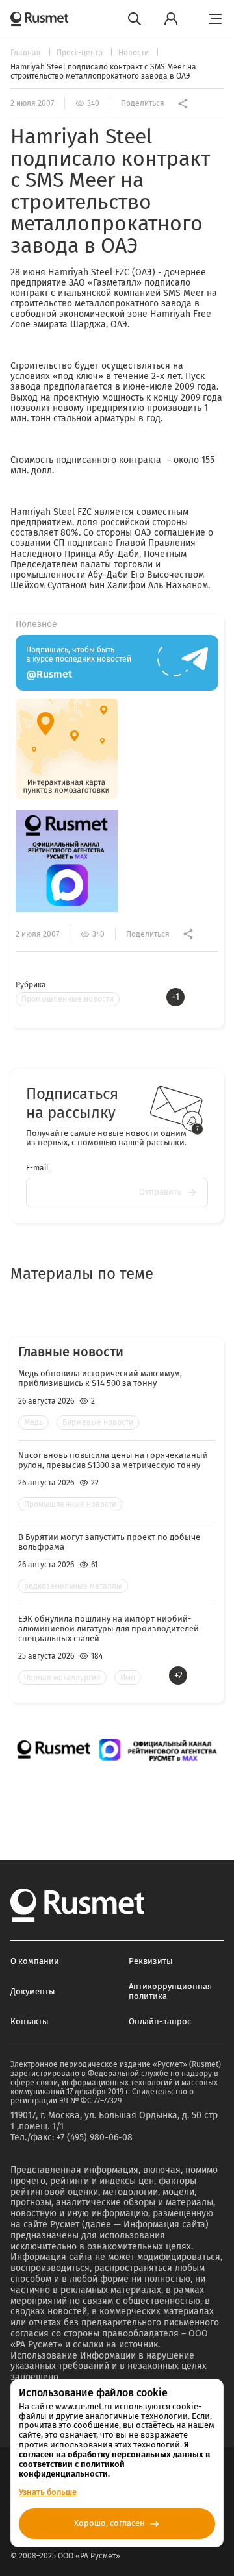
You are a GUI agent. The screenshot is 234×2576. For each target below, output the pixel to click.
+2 (178, 1675)
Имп (128, 1678)
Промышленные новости (68, 999)
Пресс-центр (81, 53)
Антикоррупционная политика (170, 1991)
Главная (27, 53)
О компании (35, 1961)
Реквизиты (151, 1961)
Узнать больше (48, 2492)
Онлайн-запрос (160, 2021)
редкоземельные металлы (73, 1586)
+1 (175, 997)
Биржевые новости (98, 1422)
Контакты (30, 2021)
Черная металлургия (62, 1678)
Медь (33, 1422)
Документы (33, 1991)
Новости (135, 53)
